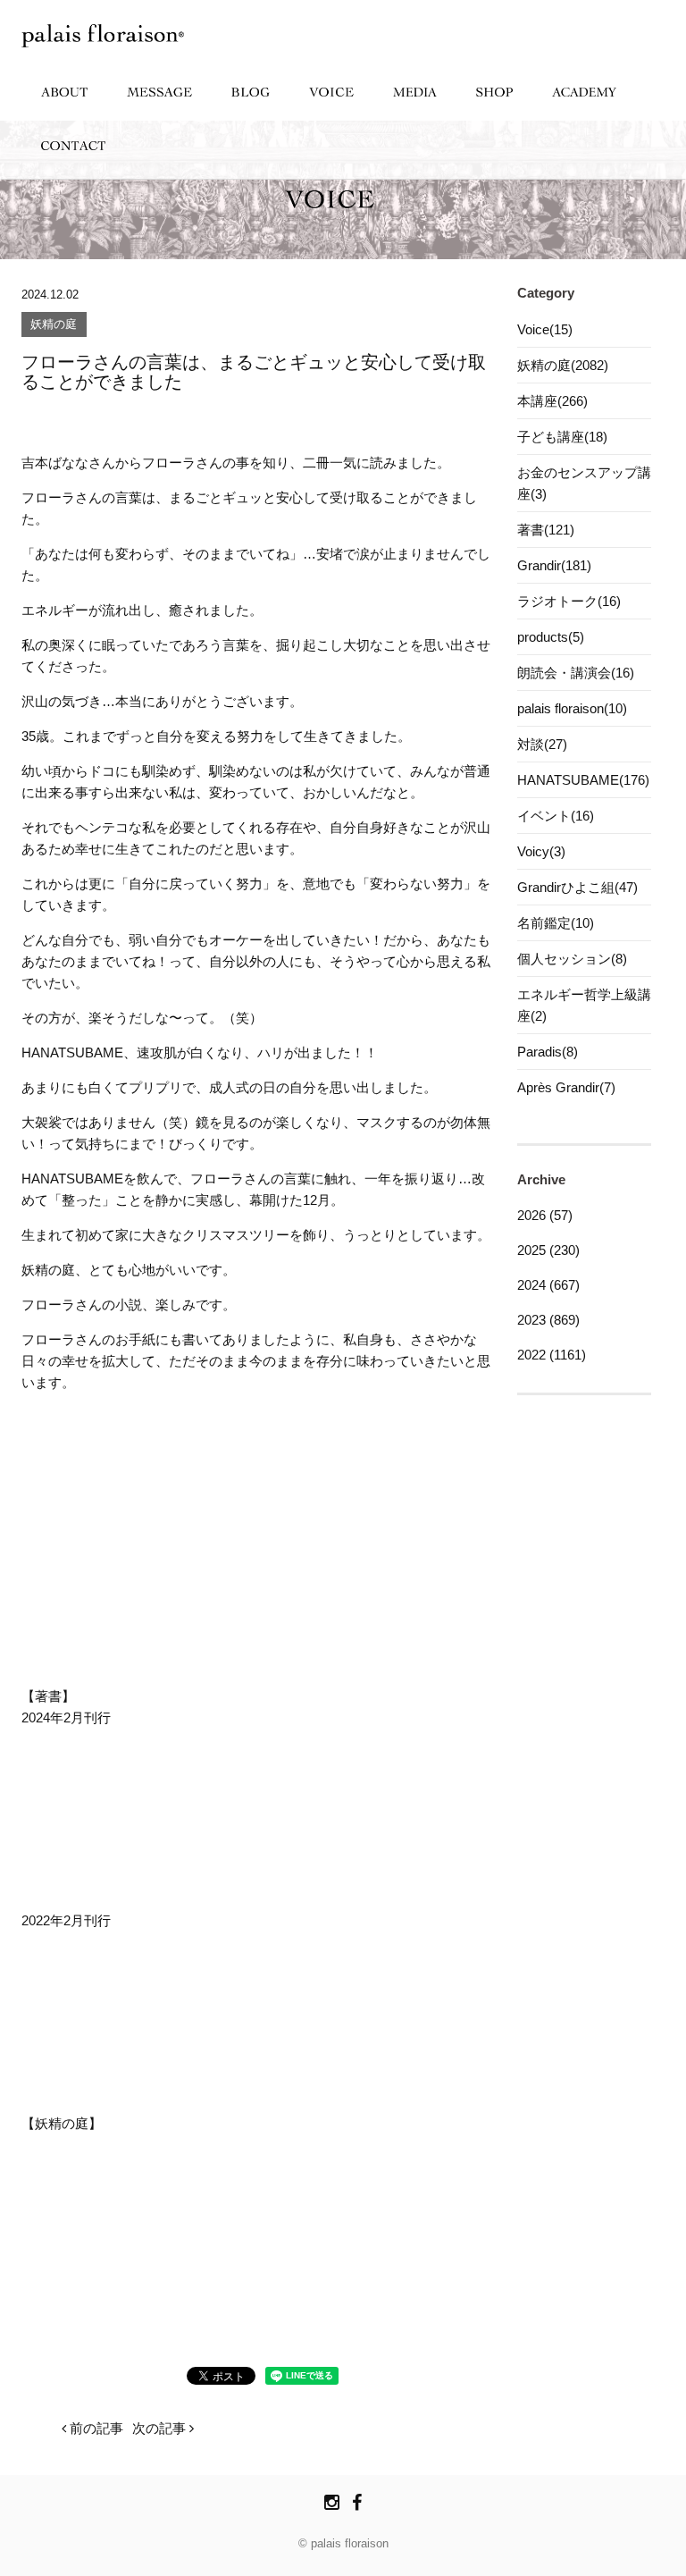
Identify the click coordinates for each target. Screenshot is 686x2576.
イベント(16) (556, 816)
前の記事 (95, 2428)
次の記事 (161, 2428)
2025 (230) (548, 1250)
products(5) (551, 637)
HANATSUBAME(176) (583, 780)
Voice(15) (545, 329)
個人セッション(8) (572, 959)
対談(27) (542, 744)
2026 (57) (545, 1215)
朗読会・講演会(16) (576, 673)
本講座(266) (552, 401)
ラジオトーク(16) (569, 601)
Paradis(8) (548, 1052)
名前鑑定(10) (556, 923)
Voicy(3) (541, 851)
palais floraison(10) (572, 708)
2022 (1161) (552, 1355)
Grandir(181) (554, 565)
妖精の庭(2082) (563, 365)
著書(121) (546, 530)
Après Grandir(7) (566, 1087)
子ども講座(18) (562, 437)
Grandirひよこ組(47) (577, 887)
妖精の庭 (54, 325)
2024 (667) (548, 1285)
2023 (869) (548, 1320)
